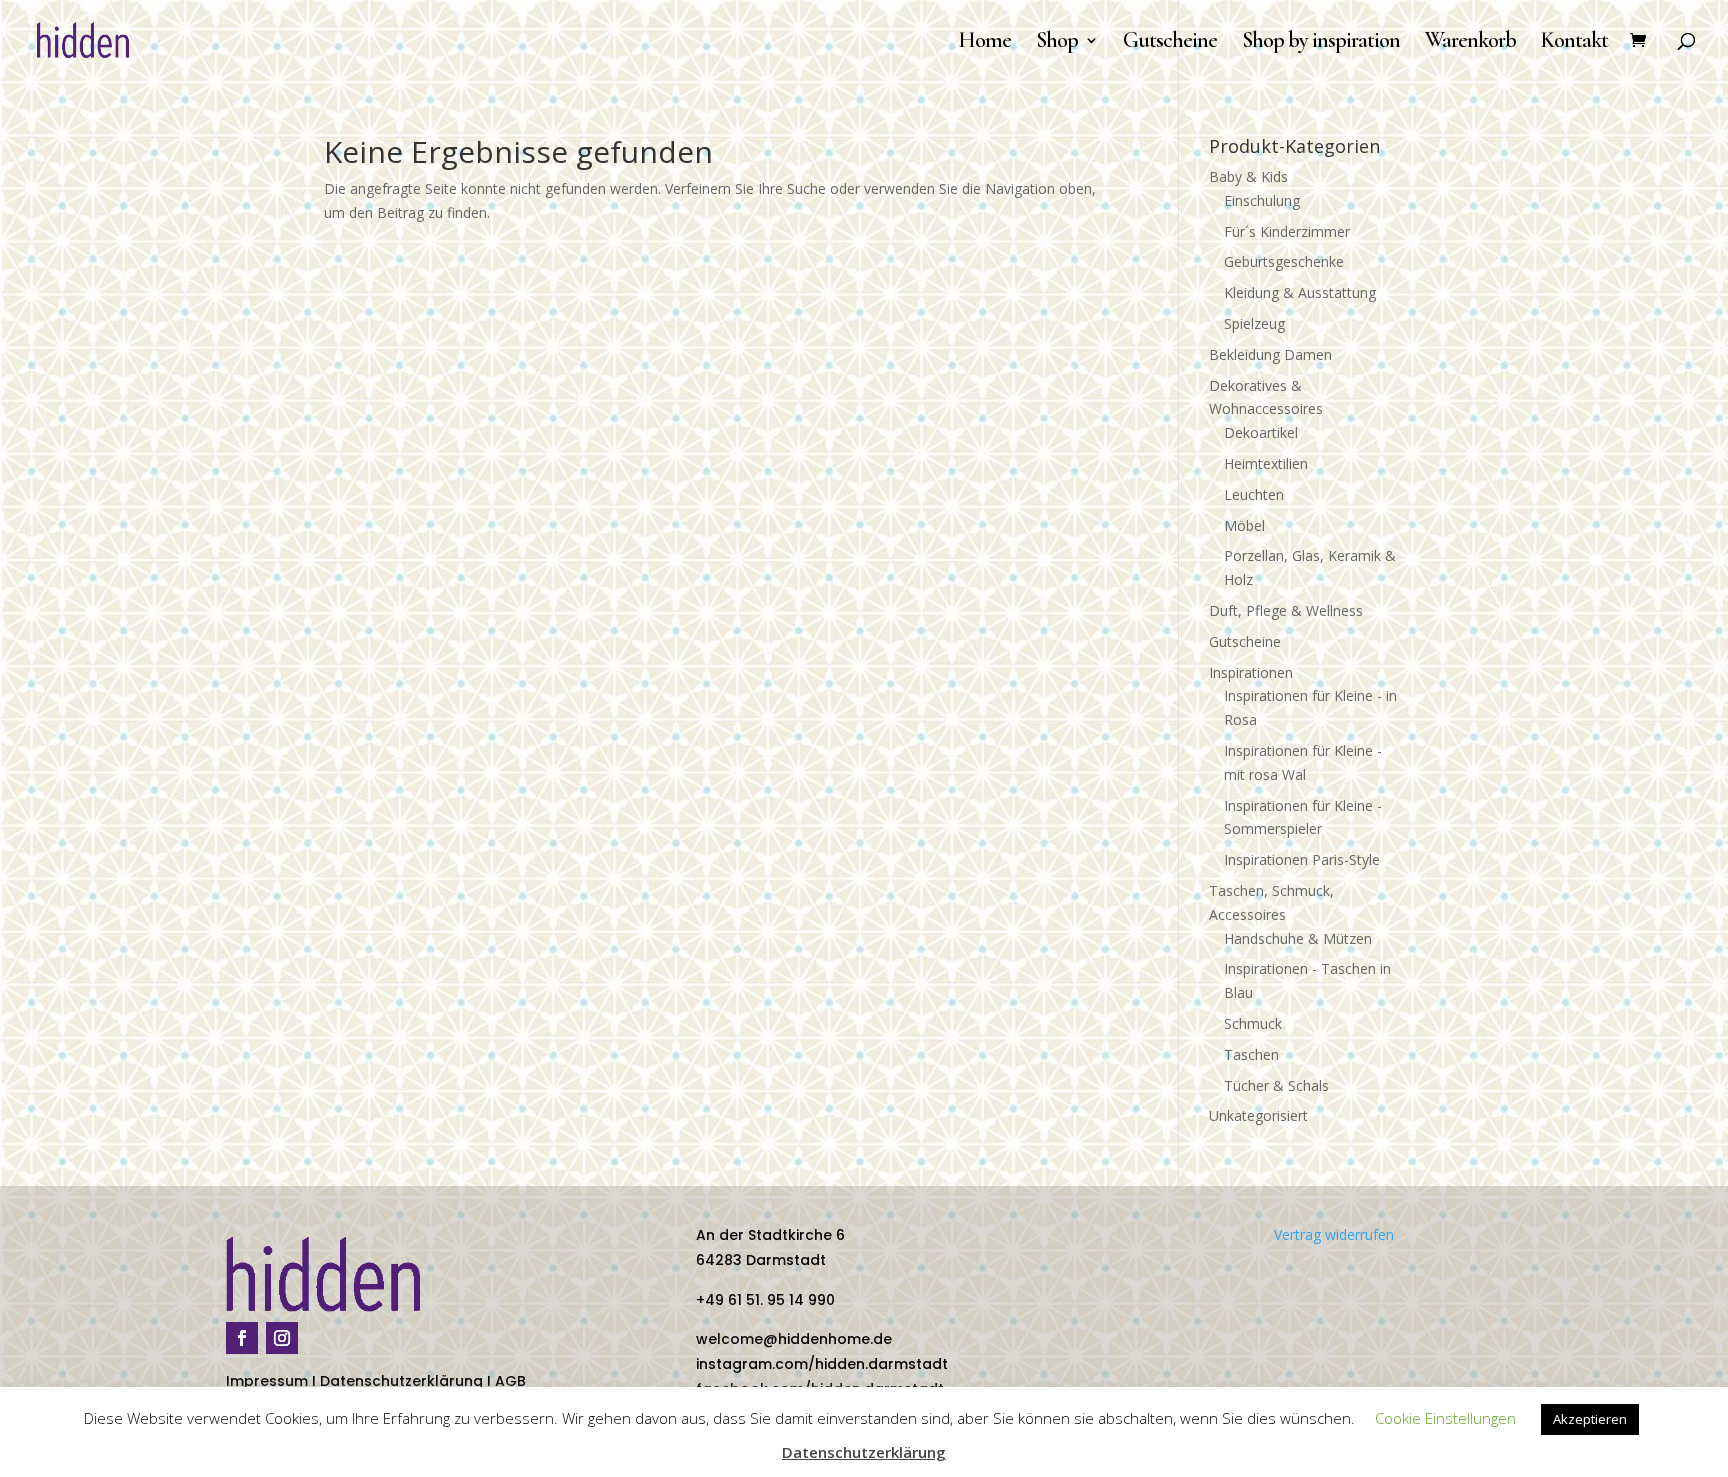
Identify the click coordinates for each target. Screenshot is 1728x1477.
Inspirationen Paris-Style (1302, 859)
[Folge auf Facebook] (242, 1338)
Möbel (1244, 525)
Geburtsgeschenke (1284, 261)
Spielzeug (1254, 323)
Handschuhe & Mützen (1298, 938)
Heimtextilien (1266, 463)
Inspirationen (1251, 672)
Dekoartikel (1261, 432)
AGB (510, 1381)
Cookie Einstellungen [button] (1445, 1418)
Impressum (267, 1381)
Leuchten (1254, 494)
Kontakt (1574, 43)
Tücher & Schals (1276, 1085)
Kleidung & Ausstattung (1300, 292)
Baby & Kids (1248, 176)
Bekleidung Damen (1270, 354)
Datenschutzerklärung (401, 1381)
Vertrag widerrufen (1334, 1234)
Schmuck (1253, 1023)
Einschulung (1262, 200)
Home (984, 43)
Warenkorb (1470, 43)
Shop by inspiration (1321, 43)
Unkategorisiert (1258, 1115)
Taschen (1251, 1054)
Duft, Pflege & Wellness (1286, 610)
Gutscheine (1170, 43)
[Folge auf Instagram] (282, 1338)
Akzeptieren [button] (1590, 1419)
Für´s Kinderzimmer (1287, 231)
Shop (1057, 43)
